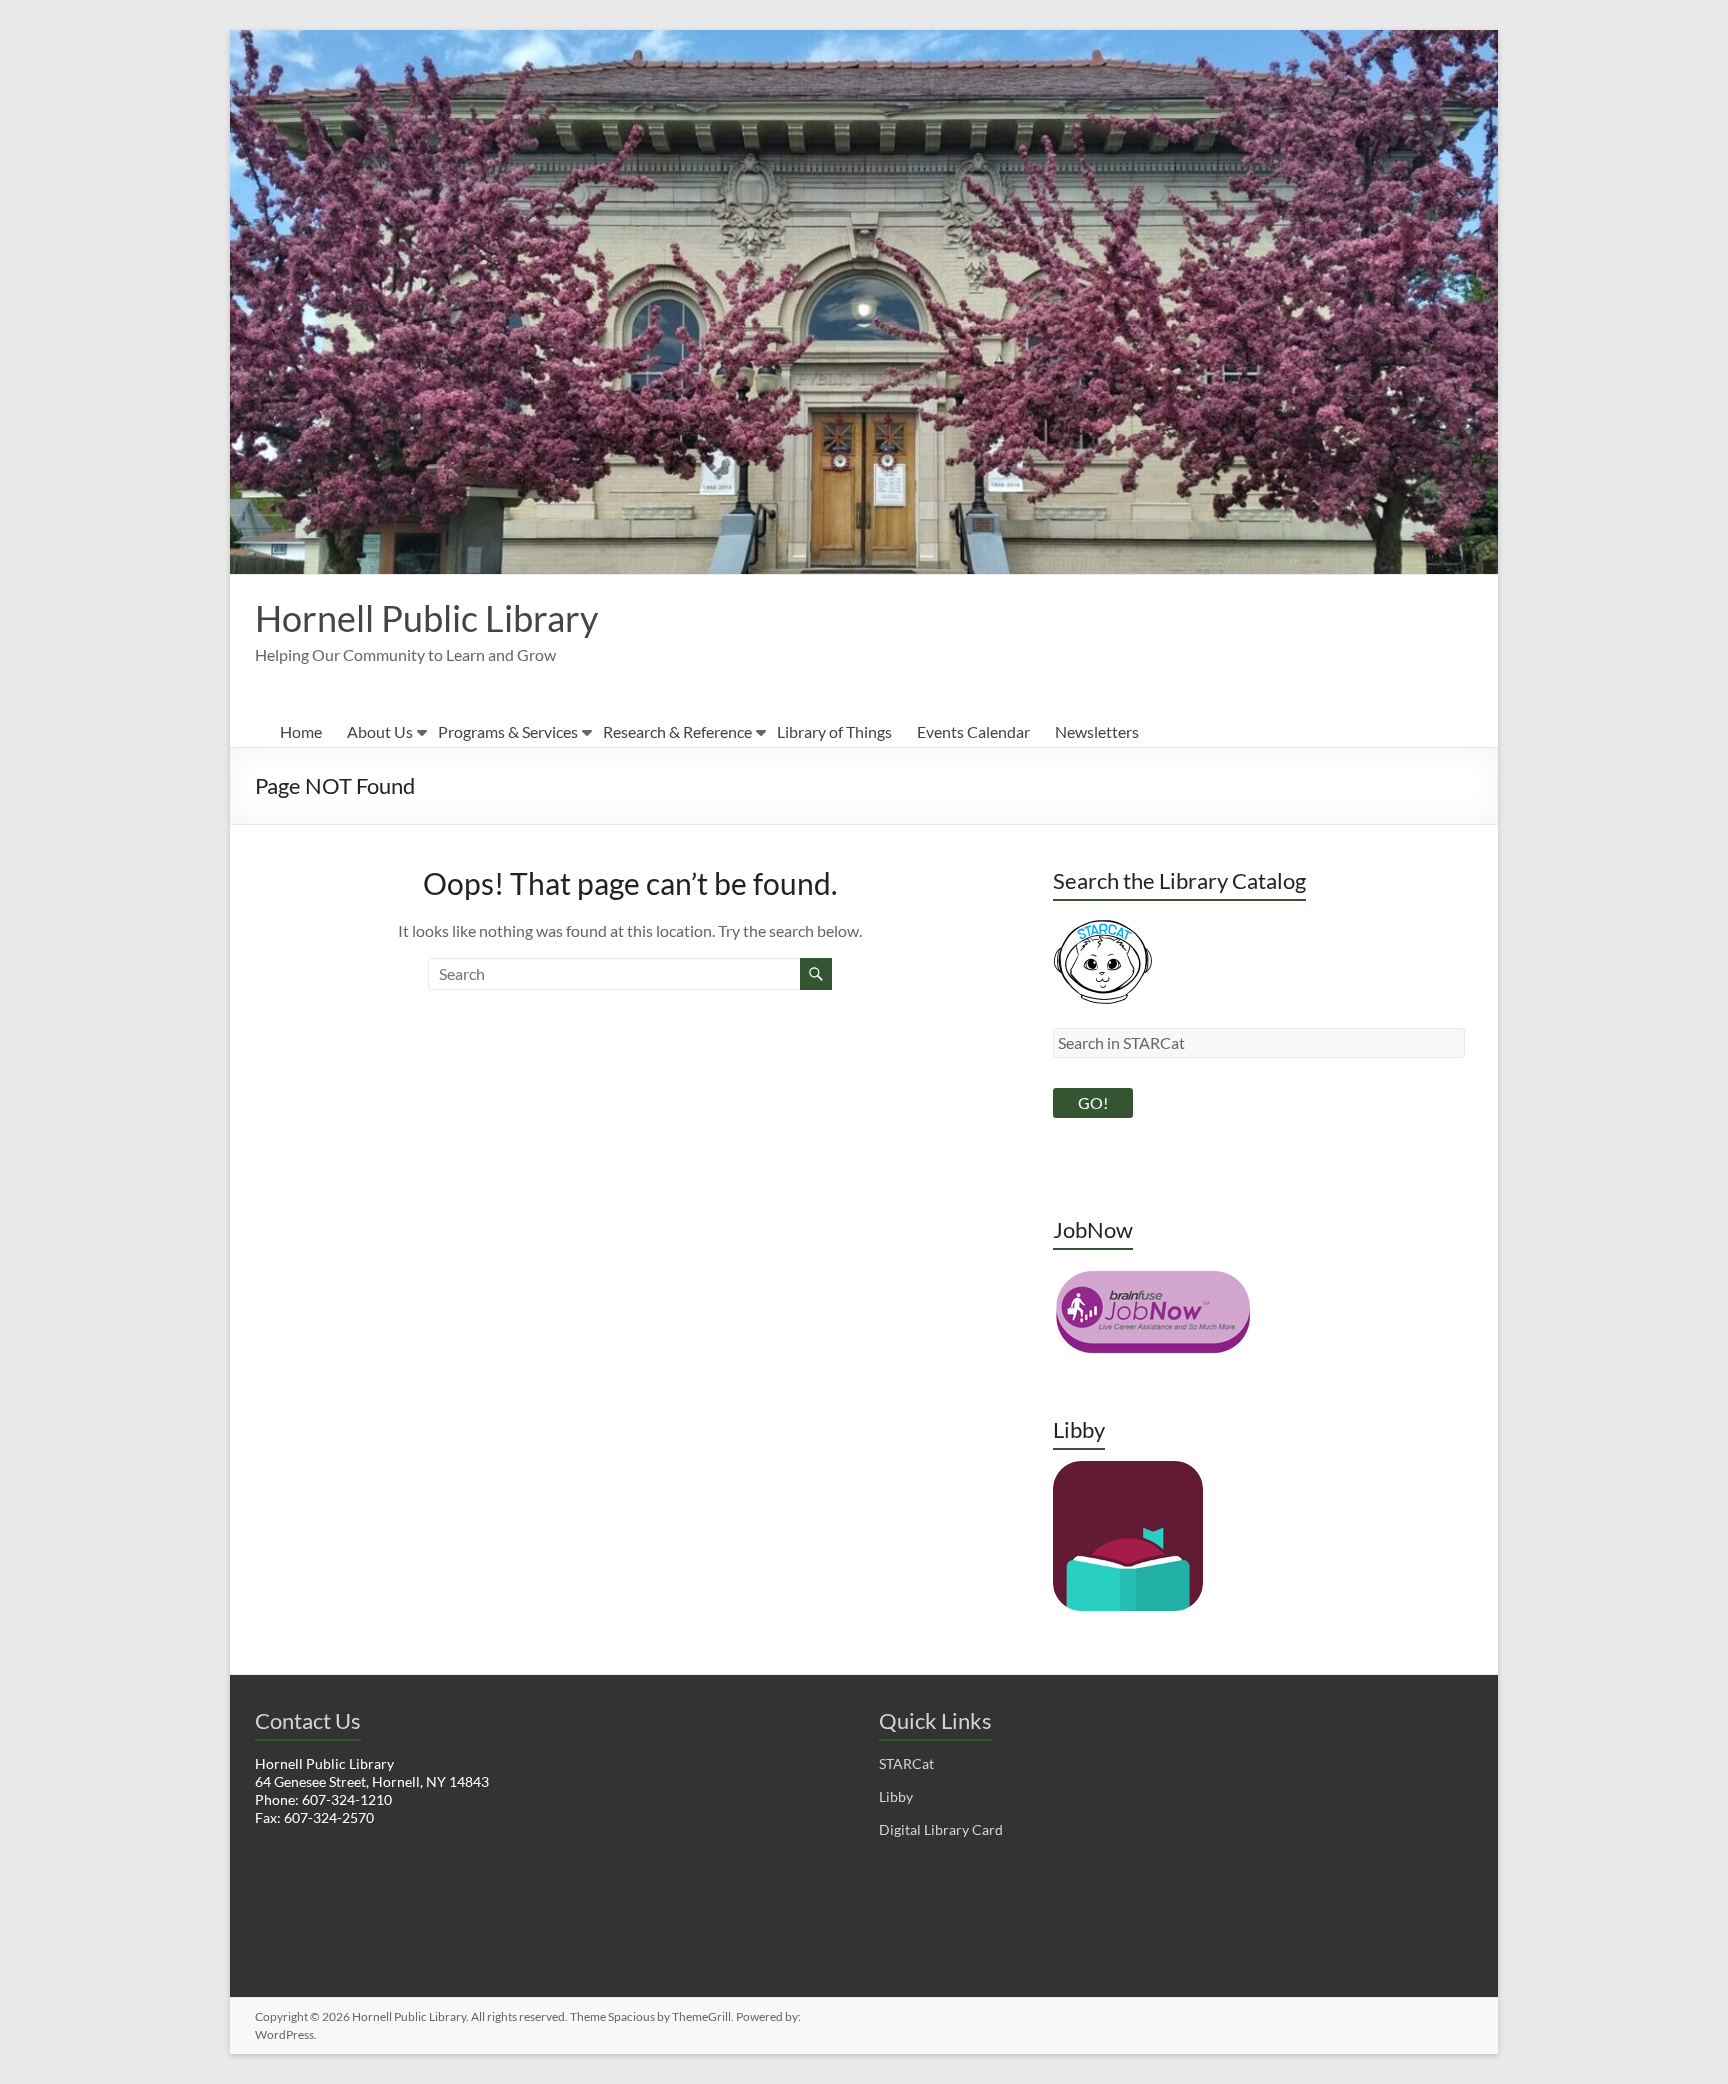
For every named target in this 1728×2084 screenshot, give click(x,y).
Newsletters (1097, 731)
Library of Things (834, 731)
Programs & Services (508, 731)
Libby (896, 1796)
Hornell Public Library (426, 618)
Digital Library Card (941, 1829)
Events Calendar (973, 731)
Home (301, 731)
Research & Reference (677, 731)
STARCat (906, 1763)
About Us (380, 731)
